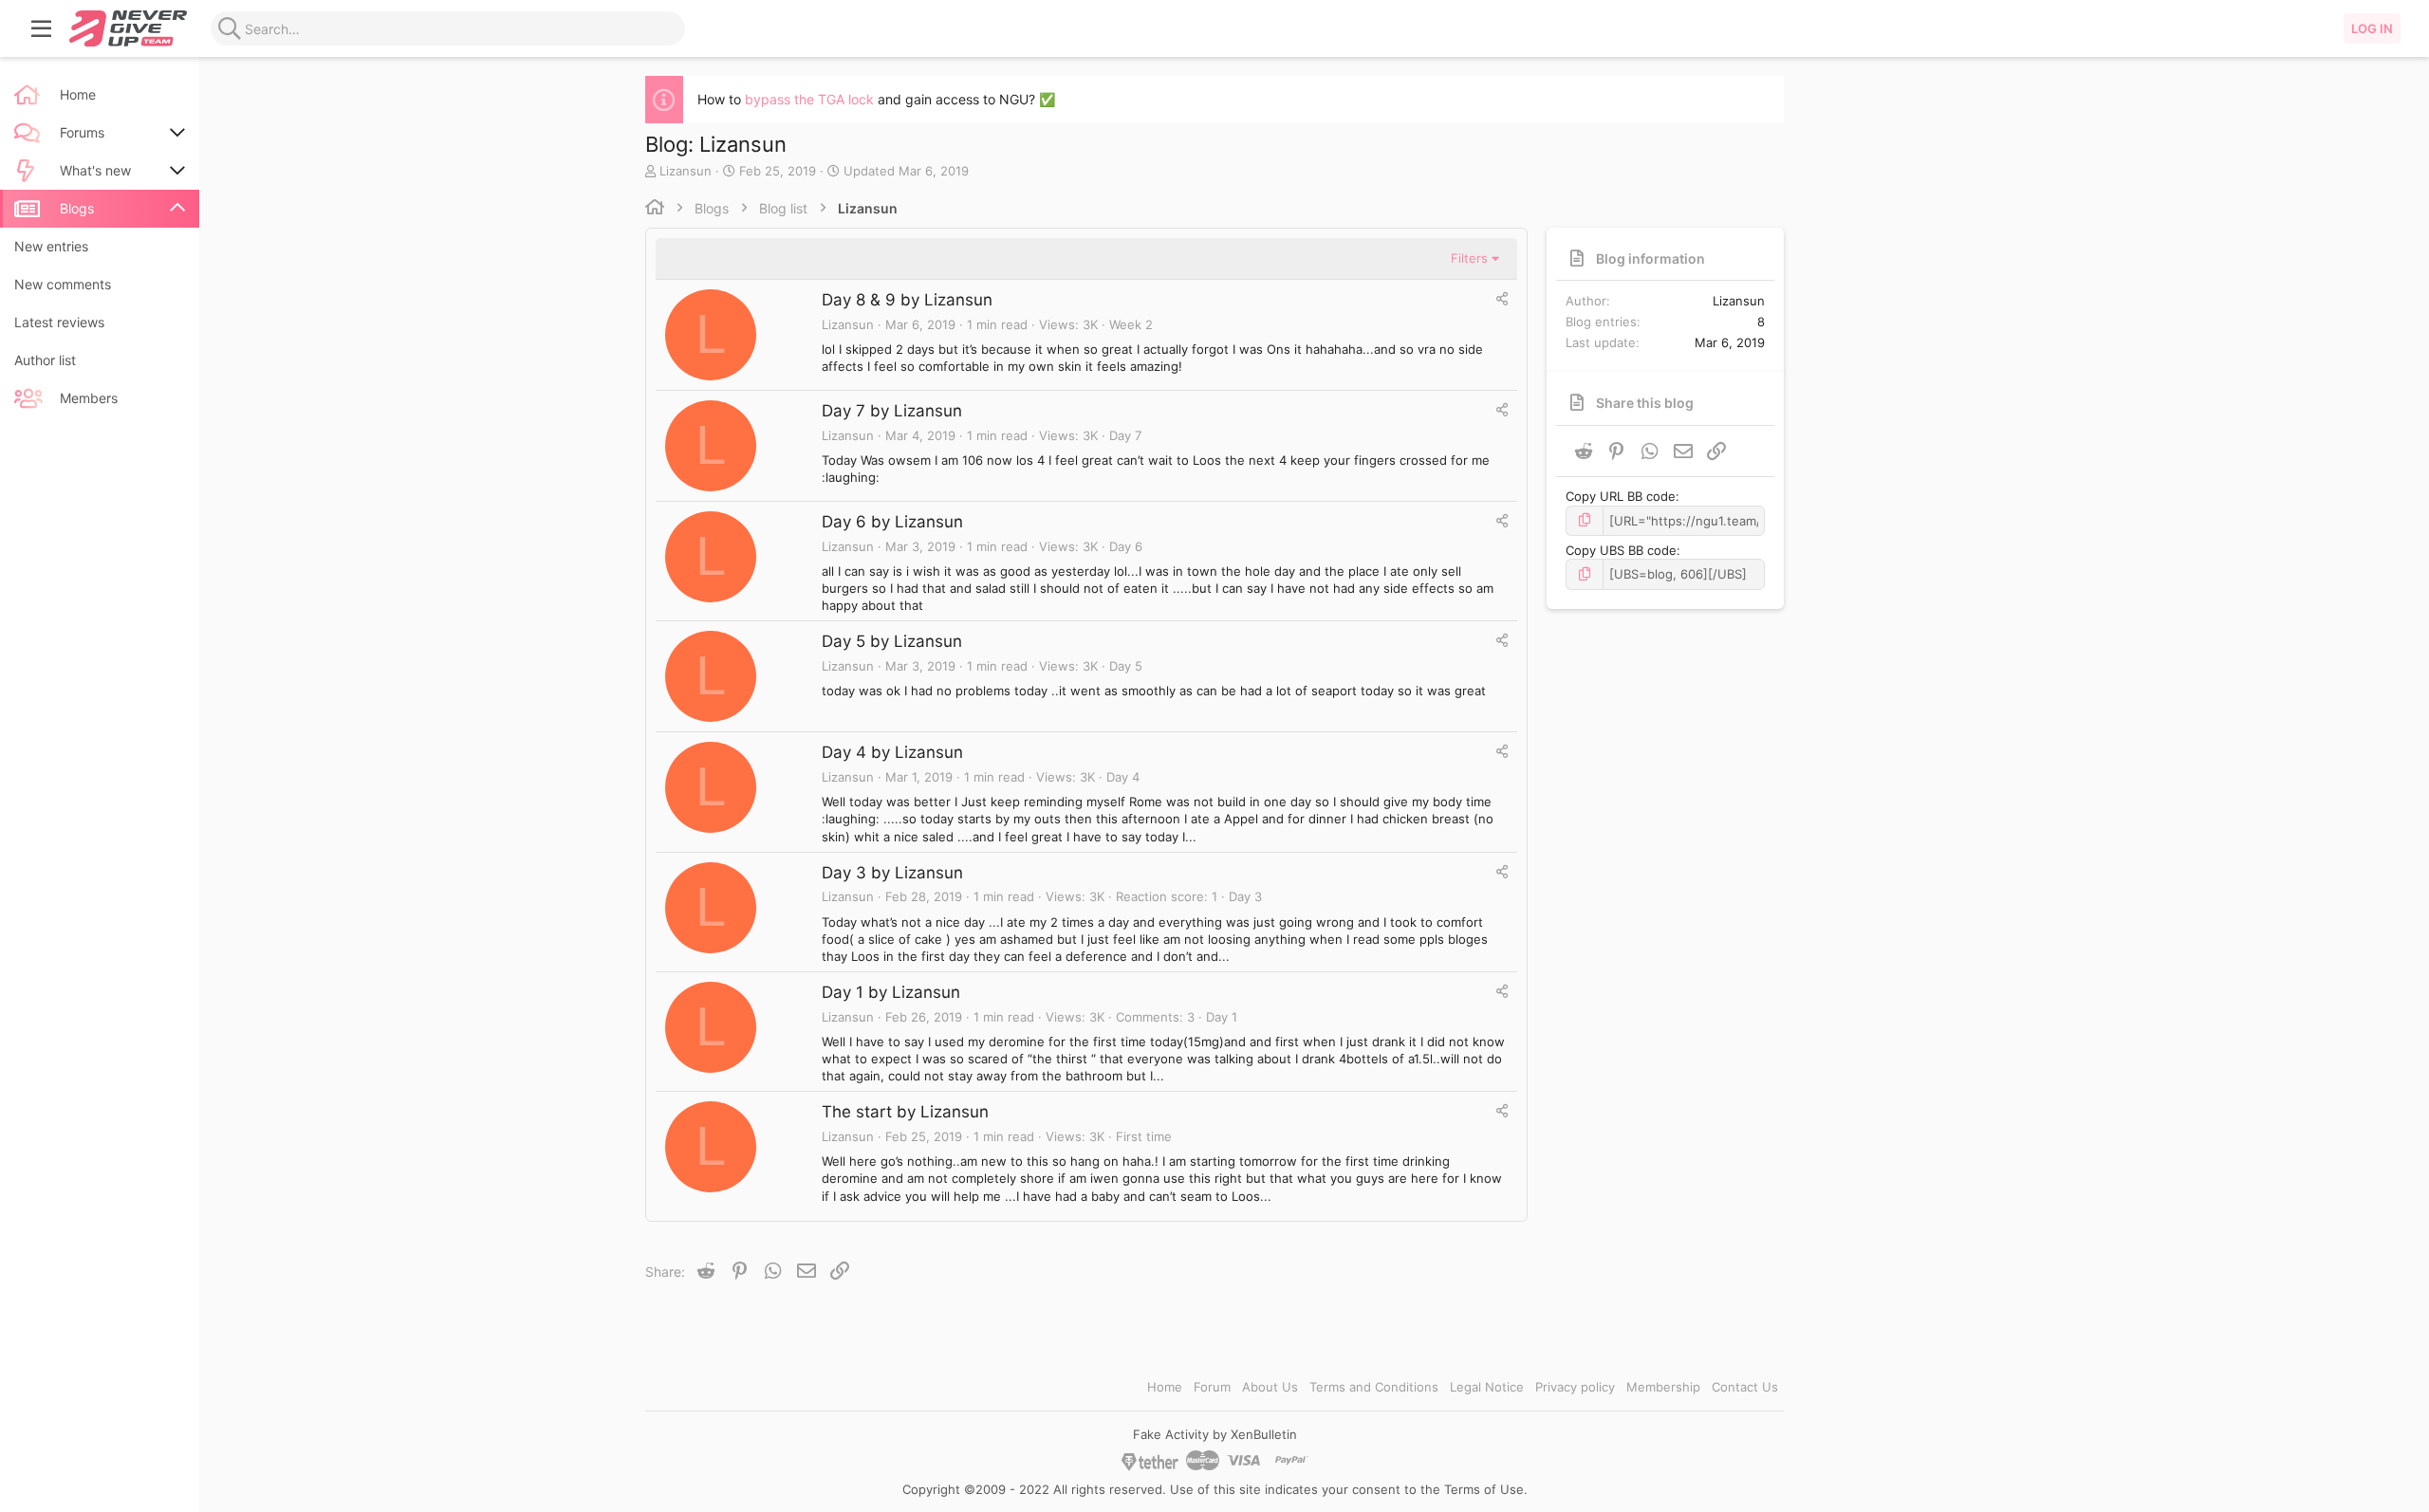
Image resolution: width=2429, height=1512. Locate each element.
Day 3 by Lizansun (892, 873)
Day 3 (1245, 896)
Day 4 (1123, 777)
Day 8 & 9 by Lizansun (907, 300)
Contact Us (1745, 1387)
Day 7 (1125, 435)
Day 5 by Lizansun (892, 641)
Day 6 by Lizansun (892, 522)
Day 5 (1126, 666)
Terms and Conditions (1374, 1387)
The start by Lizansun (905, 1112)
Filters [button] (1469, 258)
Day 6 (1126, 546)
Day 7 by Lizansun (892, 411)
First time (1144, 1136)
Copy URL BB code (1621, 496)
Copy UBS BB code (1621, 550)
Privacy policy (1575, 1387)
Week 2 (1131, 324)
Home (1165, 1387)
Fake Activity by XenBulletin (1215, 1434)
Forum (1212, 1387)
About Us (1270, 1387)
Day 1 (1222, 1017)
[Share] (1502, 298)
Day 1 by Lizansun (891, 992)
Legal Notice (1487, 1387)
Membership (1663, 1387)
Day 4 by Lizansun (892, 752)
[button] (42, 28)
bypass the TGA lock (809, 99)
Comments (1148, 1017)
